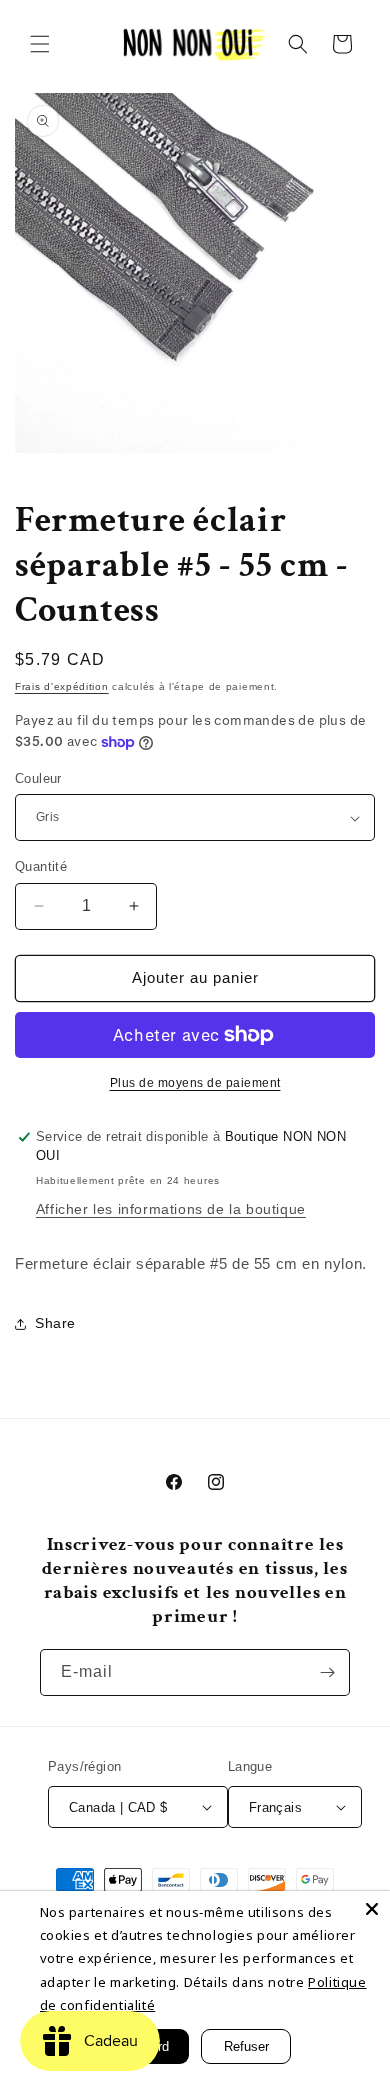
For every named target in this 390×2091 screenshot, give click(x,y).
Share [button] (55, 1323)
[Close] (372, 1909)
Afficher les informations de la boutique (171, 1209)
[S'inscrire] (327, 1672)
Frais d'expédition (62, 686)
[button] (40, 44)
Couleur (38, 778)
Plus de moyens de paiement (195, 1083)
